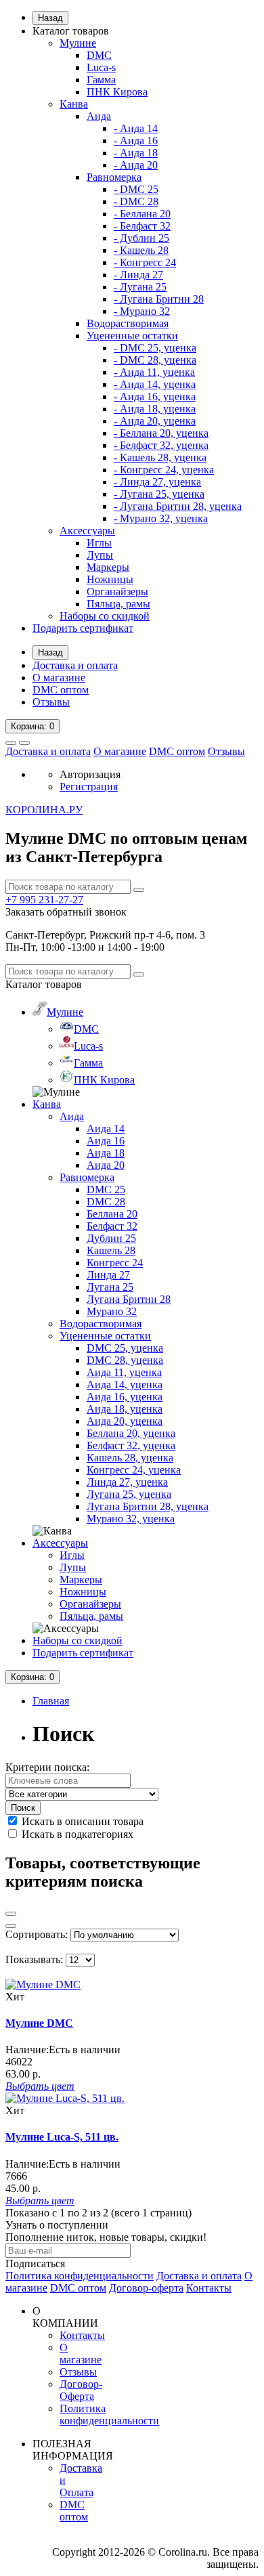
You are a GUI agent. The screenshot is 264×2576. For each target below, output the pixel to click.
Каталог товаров (71, 31)
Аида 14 (106, 1129)
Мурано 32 (112, 1311)
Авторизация (90, 774)
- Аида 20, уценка (155, 421)
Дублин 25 (111, 1238)
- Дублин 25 (141, 238)
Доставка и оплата (75, 665)
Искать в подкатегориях (76, 1834)
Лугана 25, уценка (129, 1494)
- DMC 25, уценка (155, 348)
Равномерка (114, 177)
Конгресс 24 (115, 1263)
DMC (99, 55)
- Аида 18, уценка (155, 409)
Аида (99, 116)
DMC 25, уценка (125, 1348)
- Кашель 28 (141, 250)
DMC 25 (106, 1189)
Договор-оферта (146, 2288)
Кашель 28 (111, 1250)
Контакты (209, 2288)
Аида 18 (106, 1153)
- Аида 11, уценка (154, 372)
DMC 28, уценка (125, 1360)
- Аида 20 (136, 165)
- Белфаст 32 (142, 226)
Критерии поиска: (47, 1767)
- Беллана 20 (142, 214)
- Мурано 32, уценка (161, 518)
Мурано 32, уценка (131, 1519)
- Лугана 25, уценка (159, 494)
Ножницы (110, 579)
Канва (74, 104)
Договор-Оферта (81, 2390)
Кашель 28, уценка (130, 1458)
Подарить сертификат (83, 628)
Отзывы (51, 702)
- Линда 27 (138, 275)
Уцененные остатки (132, 336)
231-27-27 (44, 900)
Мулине (78, 43)
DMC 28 (106, 1202)
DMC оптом (61, 690)
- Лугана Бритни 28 (159, 299)
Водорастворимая (128, 323)
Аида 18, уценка (125, 1409)
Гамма (101, 80)
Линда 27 (108, 1275)
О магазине (59, 678)
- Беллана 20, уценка (161, 433)
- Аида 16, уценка (155, 396)
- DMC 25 (136, 189)
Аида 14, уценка (125, 1384)
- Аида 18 (136, 153)
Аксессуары (87, 531)
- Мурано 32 (142, 311)
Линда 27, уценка (127, 1482)
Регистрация (89, 787)
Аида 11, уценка (124, 1372)
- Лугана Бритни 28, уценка (178, 506)
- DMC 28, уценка (155, 360)
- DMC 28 (136, 201)
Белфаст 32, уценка (131, 1445)
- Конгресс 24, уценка (164, 470)
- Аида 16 (136, 141)
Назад (50, 18)
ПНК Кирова (117, 92)
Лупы (100, 555)
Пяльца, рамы (118, 604)
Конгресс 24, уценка (134, 1470)
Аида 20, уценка (125, 1421)
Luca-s (101, 67)
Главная (51, 1701)
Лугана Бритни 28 (129, 1299)
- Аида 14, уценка (155, 384)
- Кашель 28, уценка (160, 457)
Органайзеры (117, 592)
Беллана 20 (112, 1214)
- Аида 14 (136, 128)
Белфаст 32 (112, 1226)
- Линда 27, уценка (157, 482)
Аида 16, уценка (125, 1397)
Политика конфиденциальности (80, 2276)
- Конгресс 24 (145, 262)
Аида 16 (106, 1141)
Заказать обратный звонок (66, 912)
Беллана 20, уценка (131, 1433)
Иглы (99, 543)
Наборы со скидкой (105, 616)
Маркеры (108, 567)
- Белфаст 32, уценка (161, 445)
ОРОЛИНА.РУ (44, 810)
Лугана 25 (110, 1287)
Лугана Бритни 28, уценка (148, 1506)
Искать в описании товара (81, 1821)
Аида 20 (106, 1165)
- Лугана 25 (140, 287)
